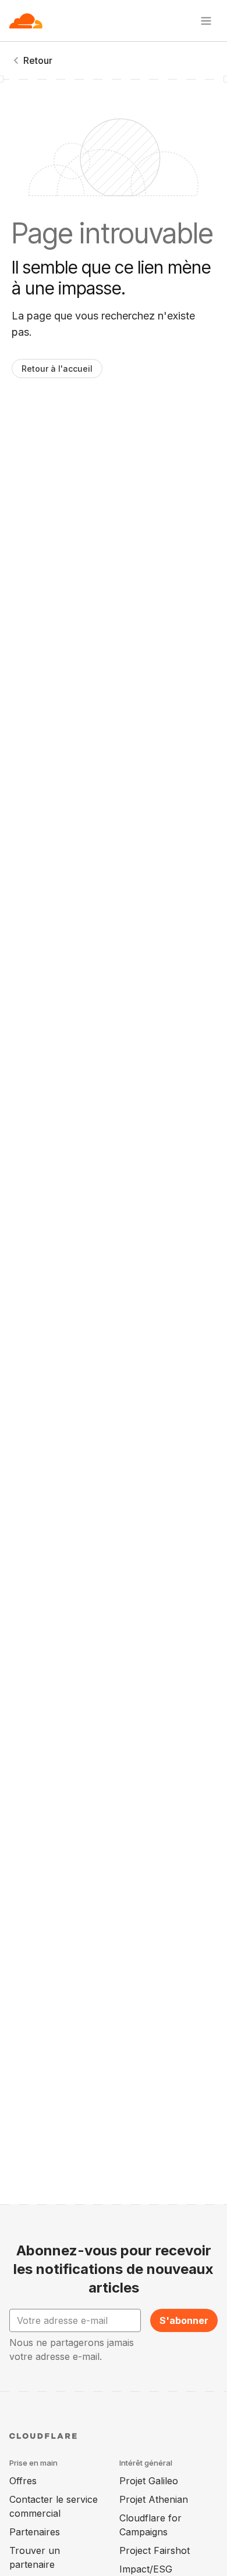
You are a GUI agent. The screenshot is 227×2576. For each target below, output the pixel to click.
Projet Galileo (149, 2481)
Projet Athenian (154, 2499)
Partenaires (35, 2532)
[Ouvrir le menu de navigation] (206, 21)
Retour (38, 60)
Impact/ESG (146, 2569)
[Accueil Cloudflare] (26, 21)
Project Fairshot (155, 2550)
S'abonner (184, 2320)
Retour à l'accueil (57, 369)
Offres (23, 2481)
